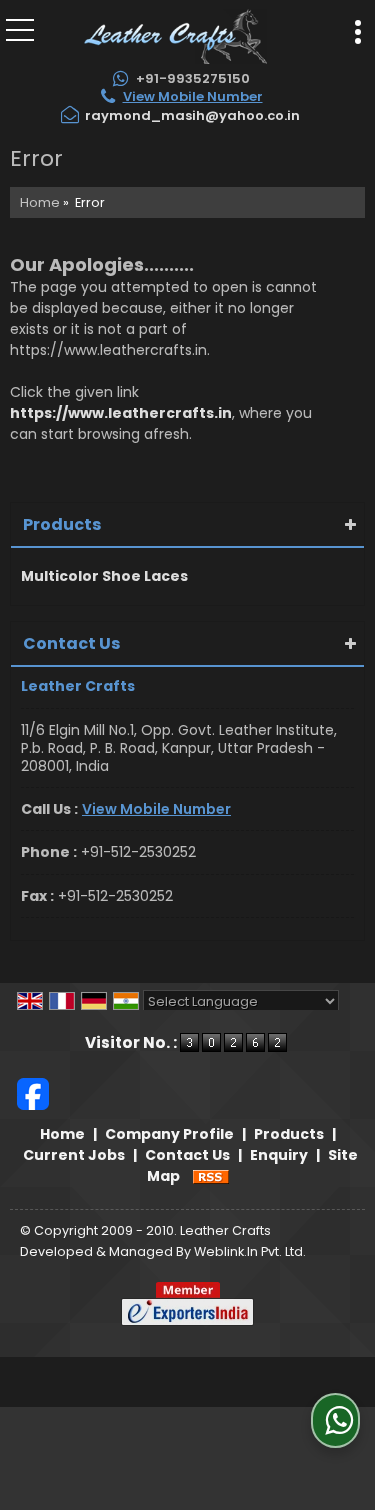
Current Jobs (74, 1155)
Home (40, 202)
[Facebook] (33, 1093)
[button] (193, 96)
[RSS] (211, 1176)
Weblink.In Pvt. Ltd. (250, 1251)
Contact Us (187, 1155)
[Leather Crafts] (175, 35)
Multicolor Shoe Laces (104, 576)
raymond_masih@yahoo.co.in (192, 115)
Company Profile (169, 1134)
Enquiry (279, 1155)
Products (62, 524)
